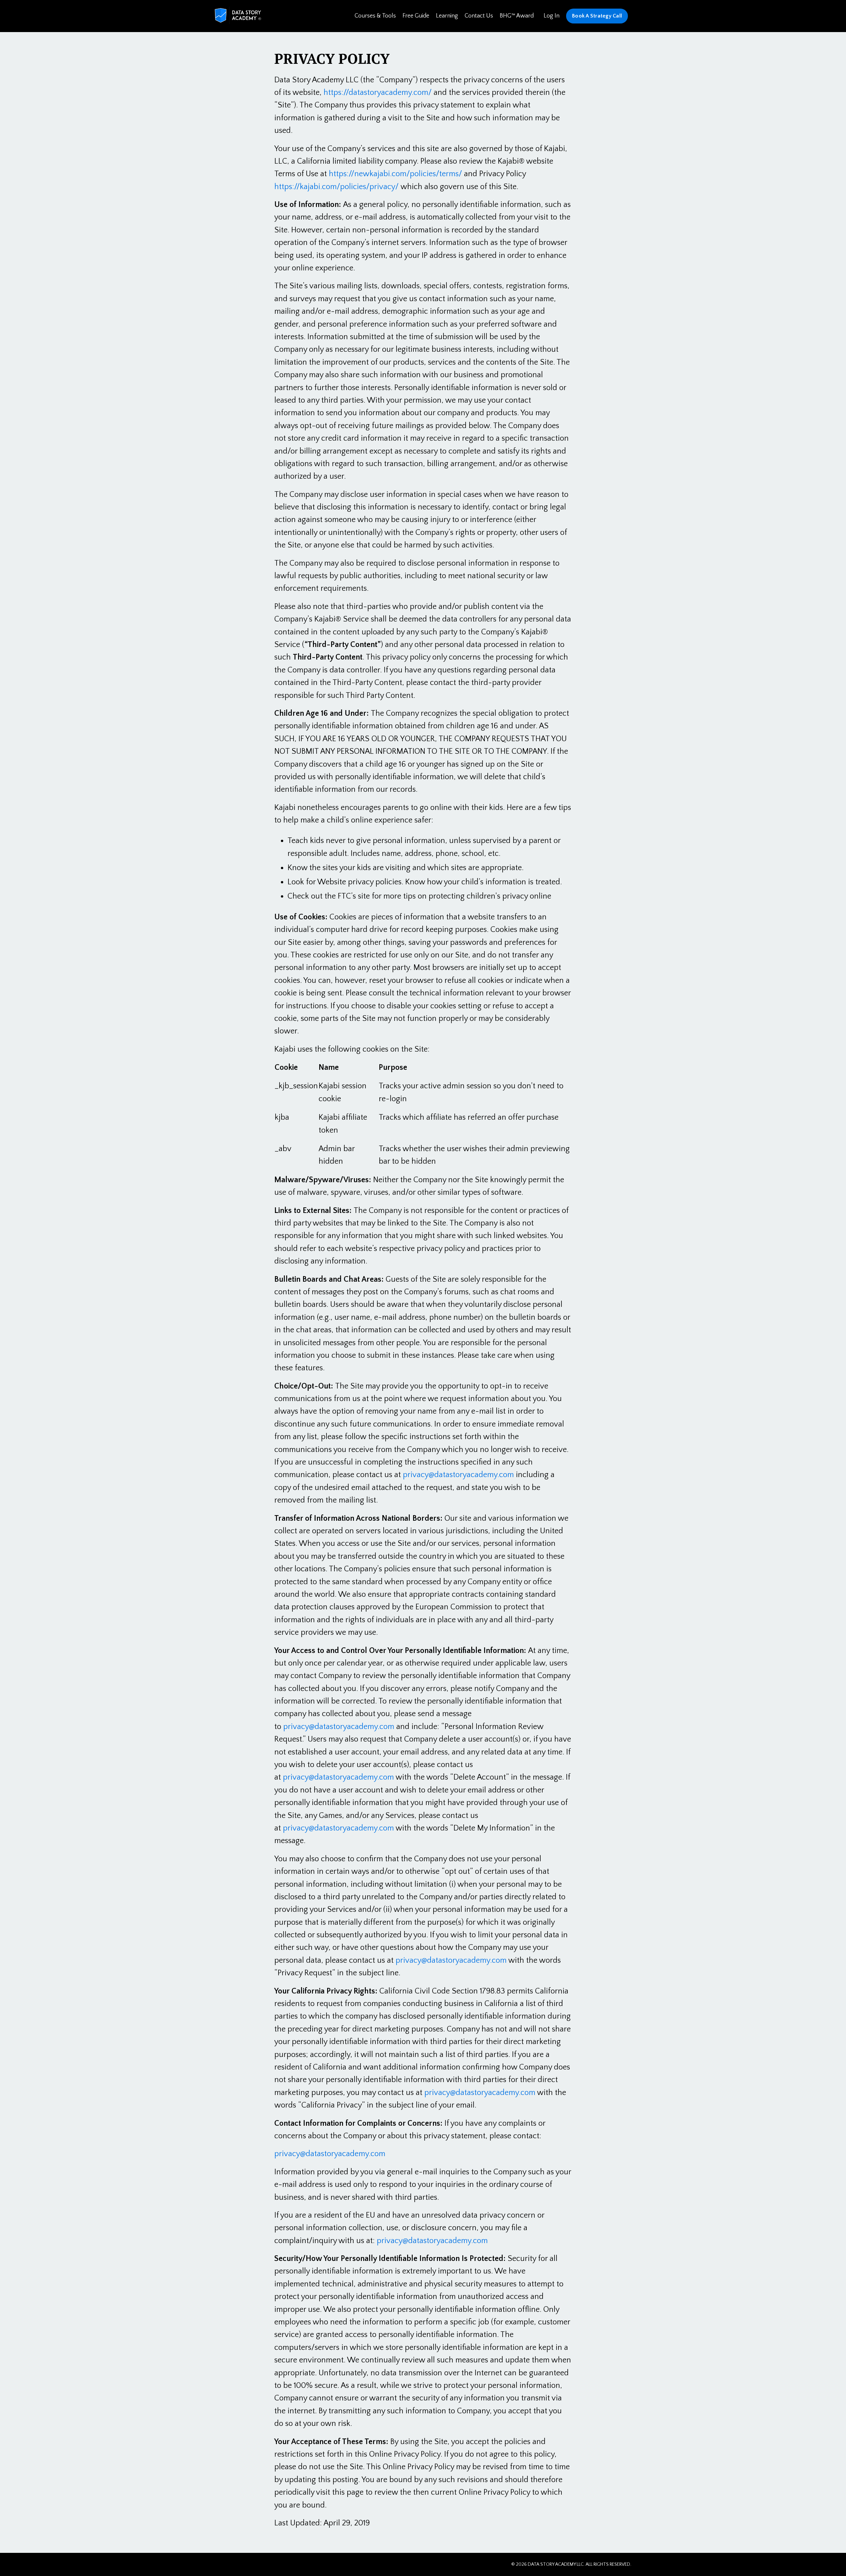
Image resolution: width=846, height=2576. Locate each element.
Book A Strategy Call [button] (597, 16)
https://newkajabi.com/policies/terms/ (395, 174)
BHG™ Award (517, 16)
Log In (552, 16)
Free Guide (416, 16)
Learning (447, 16)
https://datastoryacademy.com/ (378, 93)
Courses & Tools (375, 16)
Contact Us (479, 16)
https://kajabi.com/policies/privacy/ (336, 187)
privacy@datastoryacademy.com (458, 1475)
